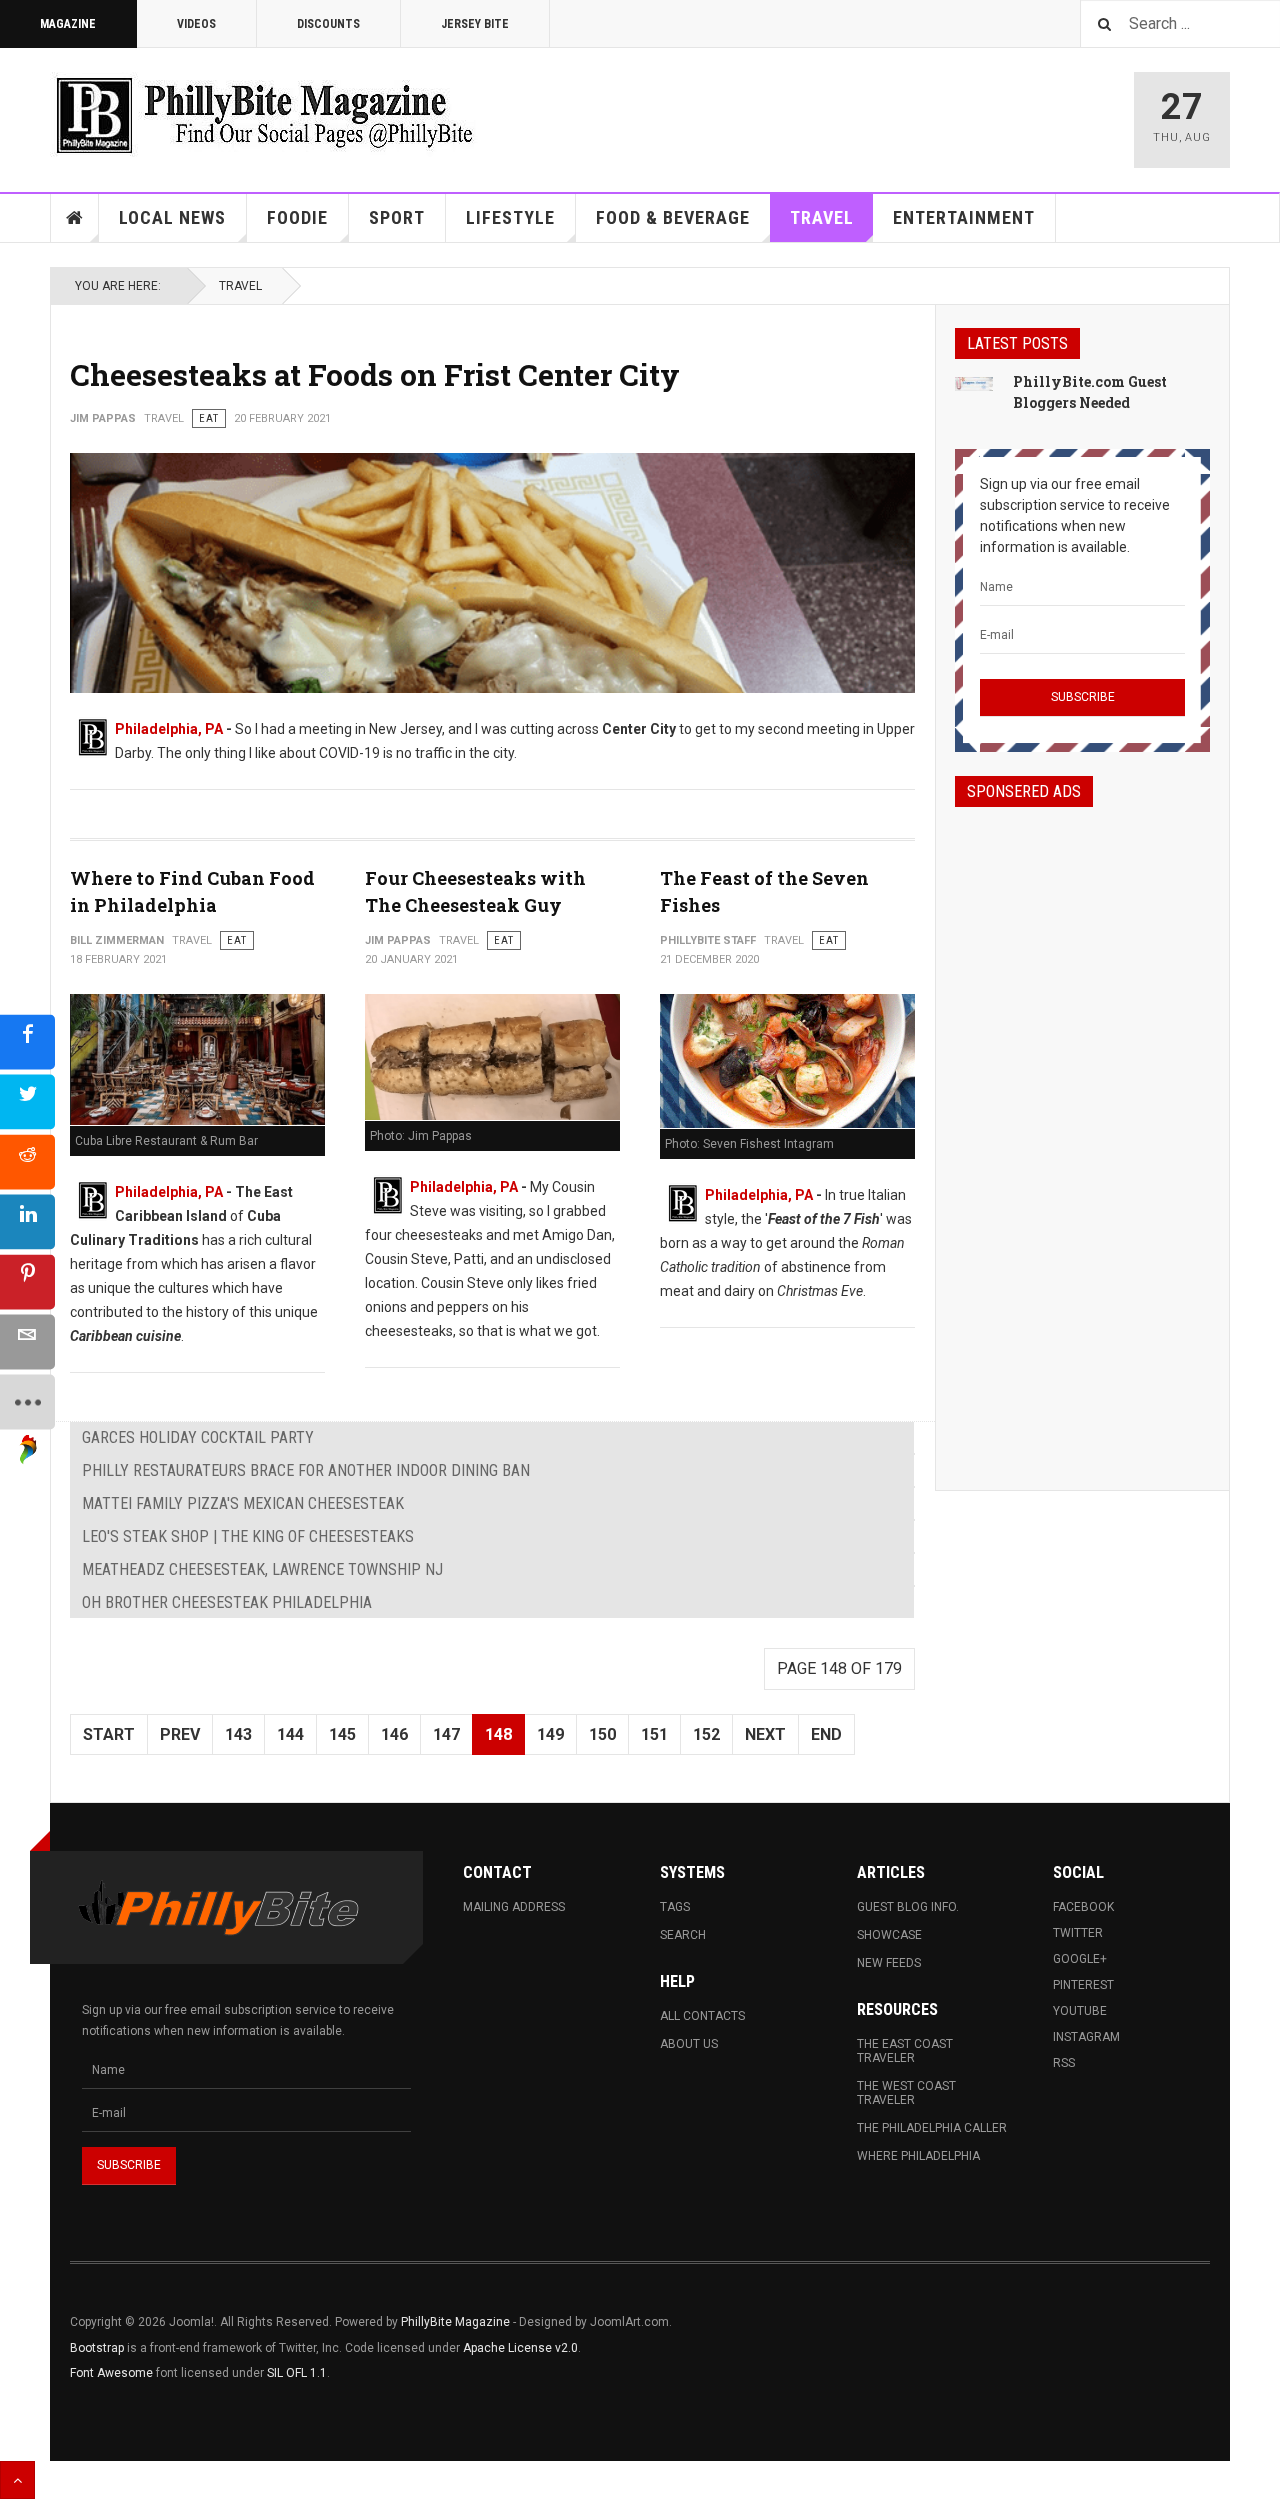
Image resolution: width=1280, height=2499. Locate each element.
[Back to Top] (17, 2480)
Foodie (297, 217)
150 (602, 1734)
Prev (180, 1734)
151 (654, 1734)
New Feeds (889, 1963)
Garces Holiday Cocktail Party (198, 1437)
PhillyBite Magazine (455, 2322)
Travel (822, 217)
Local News (172, 217)
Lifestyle (510, 217)
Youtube (1080, 2011)
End (826, 1734)
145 (342, 1734)
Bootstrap (97, 2348)
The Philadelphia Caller (932, 2128)
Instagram (1086, 2037)
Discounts (328, 24)
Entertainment (964, 217)
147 (446, 1734)
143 (238, 1734)
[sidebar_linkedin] (27, 1221)
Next (765, 1734)
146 (394, 1734)
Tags (675, 1907)
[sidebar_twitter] (27, 1101)
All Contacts (702, 2016)
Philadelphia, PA (169, 729)
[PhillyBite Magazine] (264, 114)
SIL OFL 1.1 (297, 2373)
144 (290, 1734)
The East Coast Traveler (905, 2051)
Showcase (889, 1935)
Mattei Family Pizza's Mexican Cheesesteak (243, 1503)
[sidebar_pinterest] (27, 1281)
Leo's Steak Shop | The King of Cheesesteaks (248, 1536)
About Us (689, 2044)
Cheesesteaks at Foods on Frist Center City (375, 374)
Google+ (1080, 1959)
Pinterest (1083, 1985)
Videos (196, 24)
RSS (1064, 2063)
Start (109, 1734)
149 (550, 1734)
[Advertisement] (1082, 1131)
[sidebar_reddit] (27, 1161)
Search (683, 1935)
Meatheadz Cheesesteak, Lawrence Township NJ (262, 1569)
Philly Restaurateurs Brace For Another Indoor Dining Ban (306, 1470)
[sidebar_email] (27, 1341)
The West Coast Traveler (906, 2093)
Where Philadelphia (918, 2156)
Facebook (1083, 1907)
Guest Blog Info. (908, 1907)
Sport (397, 217)
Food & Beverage (673, 217)
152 (706, 1734)
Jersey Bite (475, 24)
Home (75, 218)
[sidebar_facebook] (27, 1041)
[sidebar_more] (27, 1401)
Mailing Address (514, 1907)
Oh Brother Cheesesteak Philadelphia (227, 1602)
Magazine (68, 24)
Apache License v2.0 (520, 2348)
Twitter (1078, 1933)
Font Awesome (111, 2373)
